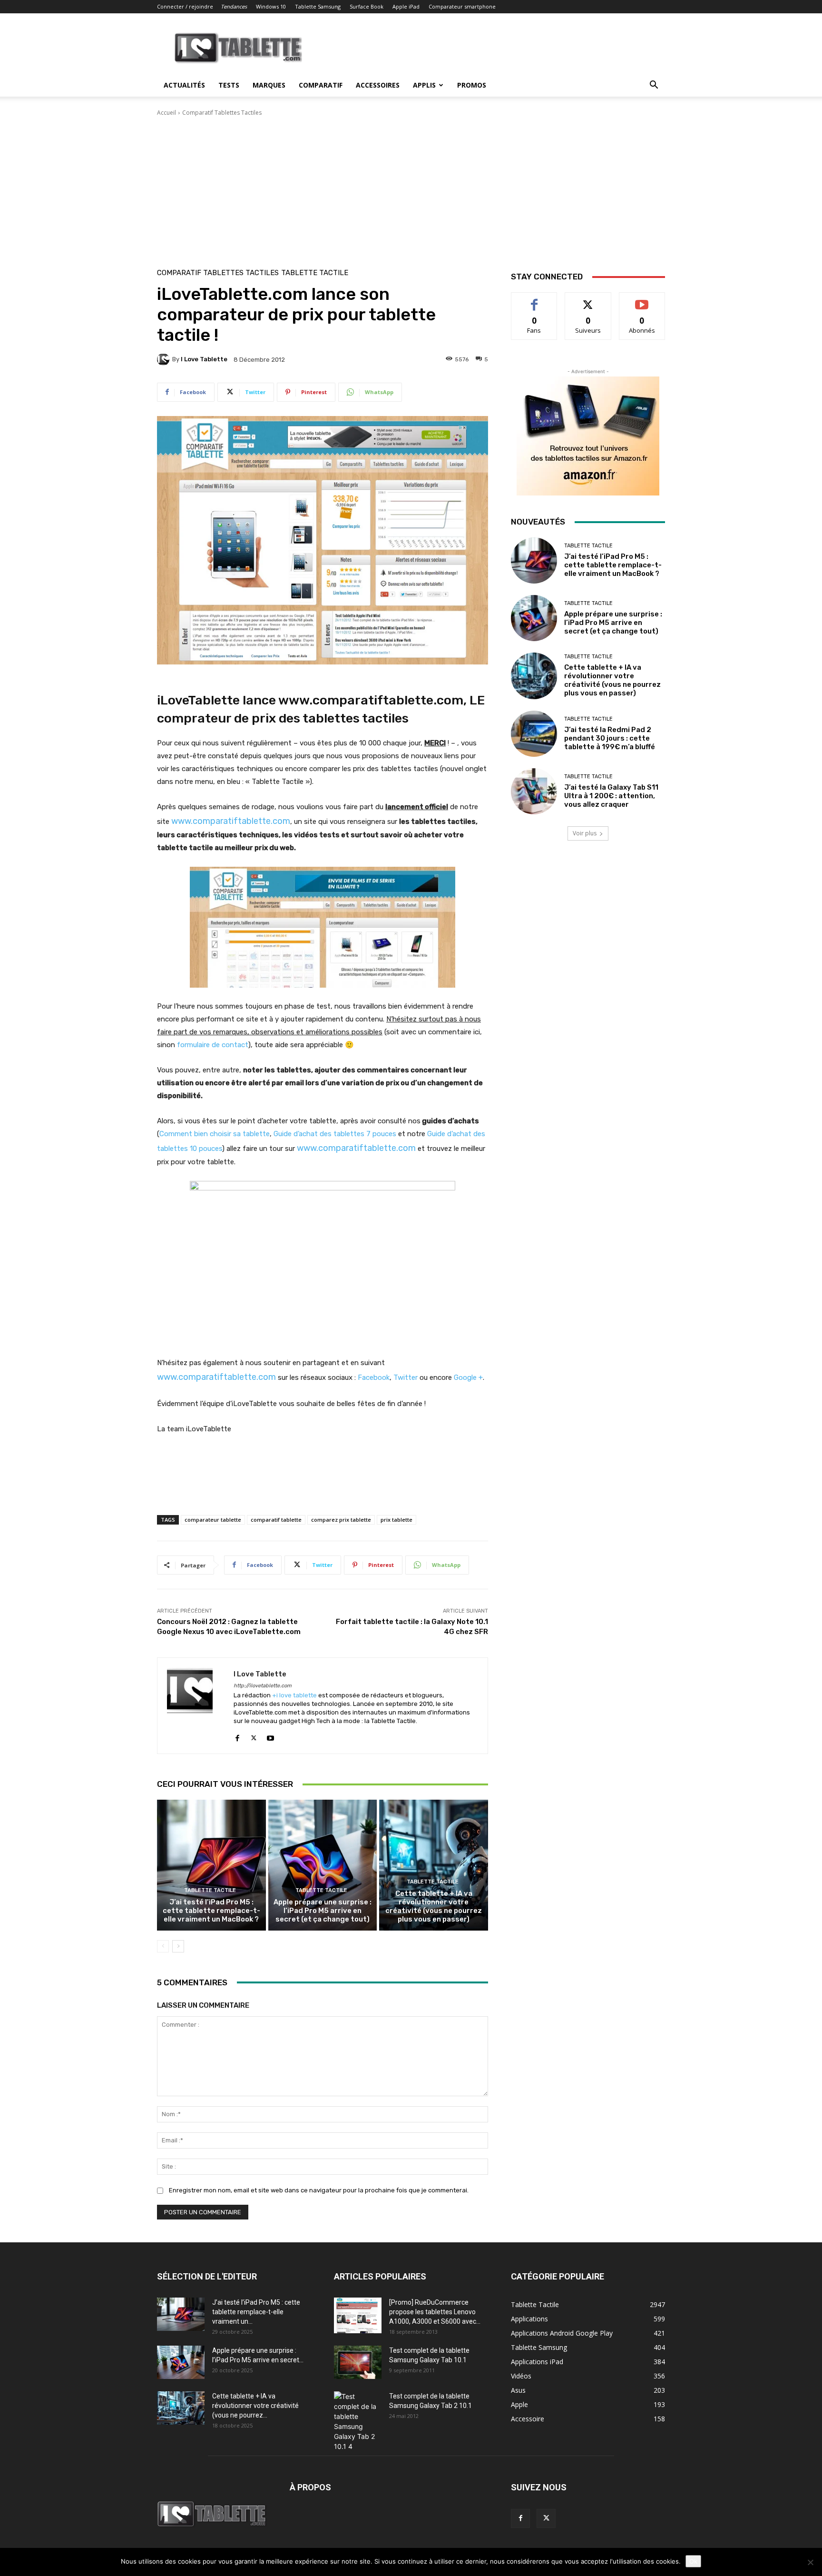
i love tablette (204, 359)
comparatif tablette (276, 1520)
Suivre (588, 300)
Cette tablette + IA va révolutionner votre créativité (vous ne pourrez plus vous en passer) (434, 1906)
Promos (472, 85)
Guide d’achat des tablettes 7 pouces (335, 1134)
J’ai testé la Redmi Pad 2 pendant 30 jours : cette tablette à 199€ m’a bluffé (610, 738)
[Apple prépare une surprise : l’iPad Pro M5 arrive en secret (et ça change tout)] (323, 1865)
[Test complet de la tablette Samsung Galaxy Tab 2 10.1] (358, 2421)
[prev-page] (163, 1946)
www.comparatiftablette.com (231, 821)
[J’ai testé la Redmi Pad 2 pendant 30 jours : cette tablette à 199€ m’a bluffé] (534, 734)
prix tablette (396, 1520)
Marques (269, 85)
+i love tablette (294, 1695)
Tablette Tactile (315, 273)
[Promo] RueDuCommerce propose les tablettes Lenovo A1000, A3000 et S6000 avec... (435, 2312)
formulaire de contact (213, 1045)
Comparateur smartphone (462, 6)
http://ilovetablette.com (263, 1686)
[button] (654, 86)
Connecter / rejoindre (185, 6)
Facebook (374, 1377)
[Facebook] (237, 1736)
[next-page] (178, 1946)
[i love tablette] (165, 359)
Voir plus (585, 833)
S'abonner (642, 300)
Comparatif (321, 85)
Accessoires (378, 85)
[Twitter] (254, 1736)
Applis (424, 85)
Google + (468, 1377)
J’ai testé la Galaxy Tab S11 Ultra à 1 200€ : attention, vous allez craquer (611, 796)
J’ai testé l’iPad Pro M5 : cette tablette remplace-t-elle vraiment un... (256, 2312)
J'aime (534, 300)
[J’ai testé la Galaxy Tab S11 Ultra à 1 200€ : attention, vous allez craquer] (534, 791)
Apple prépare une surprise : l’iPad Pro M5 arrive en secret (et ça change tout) (323, 1911)
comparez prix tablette (341, 1520)
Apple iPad (406, 6)
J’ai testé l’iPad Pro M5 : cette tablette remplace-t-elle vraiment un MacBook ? (211, 1911)
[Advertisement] (411, 188)
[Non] (810, 2562)
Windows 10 (271, 6)
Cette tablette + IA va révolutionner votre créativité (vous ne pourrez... (255, 2406)
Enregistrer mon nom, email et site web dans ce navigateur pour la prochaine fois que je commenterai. (319, 2190)
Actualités (184, 85)
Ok (693, 2561)
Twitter (406, 1377)
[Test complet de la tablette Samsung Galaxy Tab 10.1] (358, 2362)
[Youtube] (270, 1736)
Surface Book (367, 6)
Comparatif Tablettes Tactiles (222, 113)
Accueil (166, 113)
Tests (229, 85)
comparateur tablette (213, 1520)
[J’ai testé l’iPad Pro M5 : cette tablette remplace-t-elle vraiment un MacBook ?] (211, 1865)
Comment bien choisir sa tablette (215, 1134)
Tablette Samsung (318, 6)
